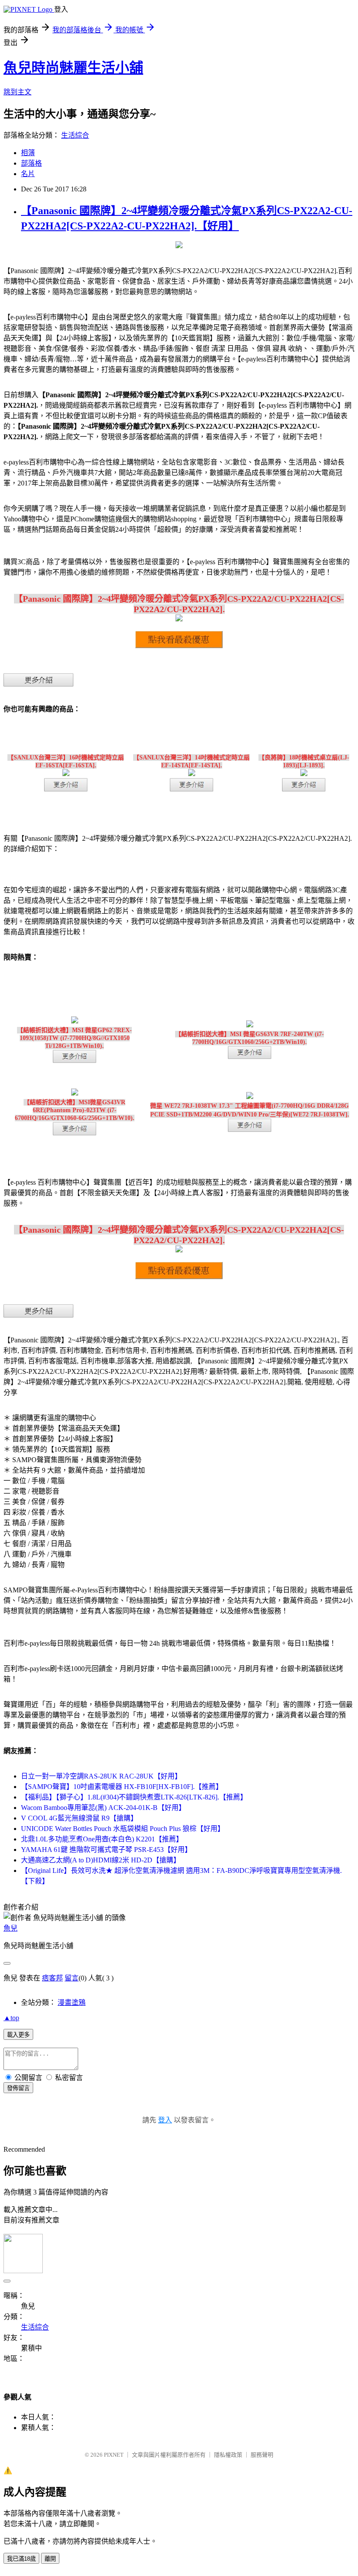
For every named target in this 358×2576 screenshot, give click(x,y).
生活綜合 (75, 135)
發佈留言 (18, 2088)
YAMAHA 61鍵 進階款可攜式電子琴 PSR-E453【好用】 (106, 1850)
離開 (50, 2559)
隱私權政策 (228, 2455)
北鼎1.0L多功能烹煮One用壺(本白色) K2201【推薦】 (102, 1839)
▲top (11, 2018)
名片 (28, 174)
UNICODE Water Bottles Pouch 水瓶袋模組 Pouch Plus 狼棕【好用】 (123, 1829)
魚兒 (10, 1928)
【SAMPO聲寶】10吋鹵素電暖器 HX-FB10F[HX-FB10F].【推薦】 (122, 1787)
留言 (72, 1978)
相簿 (28, 153)
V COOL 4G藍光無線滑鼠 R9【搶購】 (79, 1818)
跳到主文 (17, 92)
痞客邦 (52, 1978)
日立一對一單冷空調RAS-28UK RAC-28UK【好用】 (101, 1776)
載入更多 (18, 2035)
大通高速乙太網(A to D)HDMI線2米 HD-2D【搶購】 (101, 1860)
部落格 (31, 163)
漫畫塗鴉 (72, 2002)
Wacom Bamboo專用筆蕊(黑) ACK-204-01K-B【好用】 (103, 1808)
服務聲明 (262, 2455)
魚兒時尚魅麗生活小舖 (73, 68)
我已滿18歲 (21, 2559)
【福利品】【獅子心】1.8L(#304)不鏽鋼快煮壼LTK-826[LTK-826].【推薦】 (134, 1797)
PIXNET (114, 2455)
